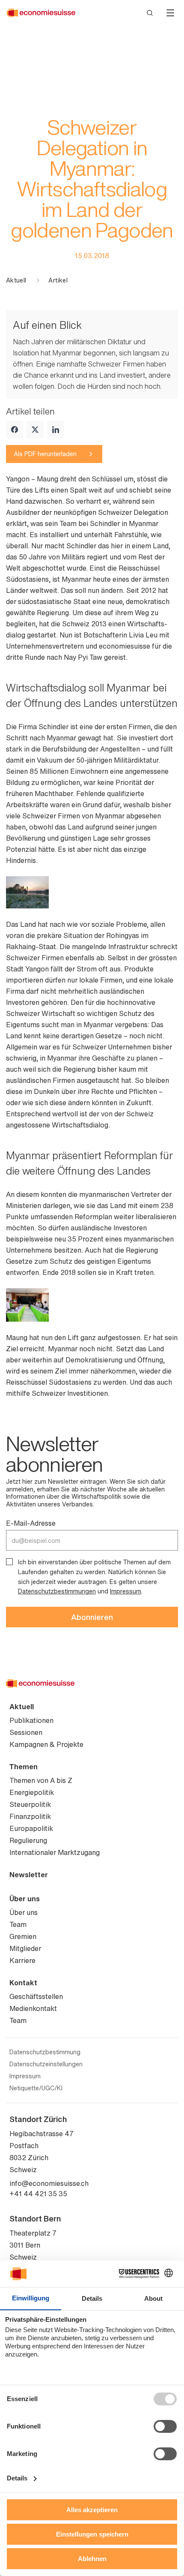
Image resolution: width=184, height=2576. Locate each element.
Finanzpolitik (30, 1816)
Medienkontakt (33, 2008)
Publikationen (31, 1720)
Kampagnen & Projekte (46, 1744)
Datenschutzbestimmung (45, 2052)
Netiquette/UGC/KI (36, 2088)
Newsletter (29, 1875)
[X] (35, 430)
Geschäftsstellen (36, 1996)
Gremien (23, 1936)
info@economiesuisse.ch (49, 2183)
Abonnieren (92, 1617)
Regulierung (28, 1840)
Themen (24, 1767)
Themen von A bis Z (41, 1780)
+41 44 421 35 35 (38, 2194)
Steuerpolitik (30, 1804)
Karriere (22, 1960)
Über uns (25, 1899)
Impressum (126, 1591)
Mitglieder (25, 1948)
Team (18, 1924)
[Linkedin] (56, 430)
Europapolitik (31, 1828)
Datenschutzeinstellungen (46, 2064)
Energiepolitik (32, 1792)
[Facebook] (15, 430)
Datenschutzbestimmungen (57, 1591)
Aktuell (16, 280)
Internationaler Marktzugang (55, 1852)
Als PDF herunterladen (45, 454)
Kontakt (23, 1983)
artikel (58, 280)
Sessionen (26, 1732)
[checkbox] (9, 1562)
